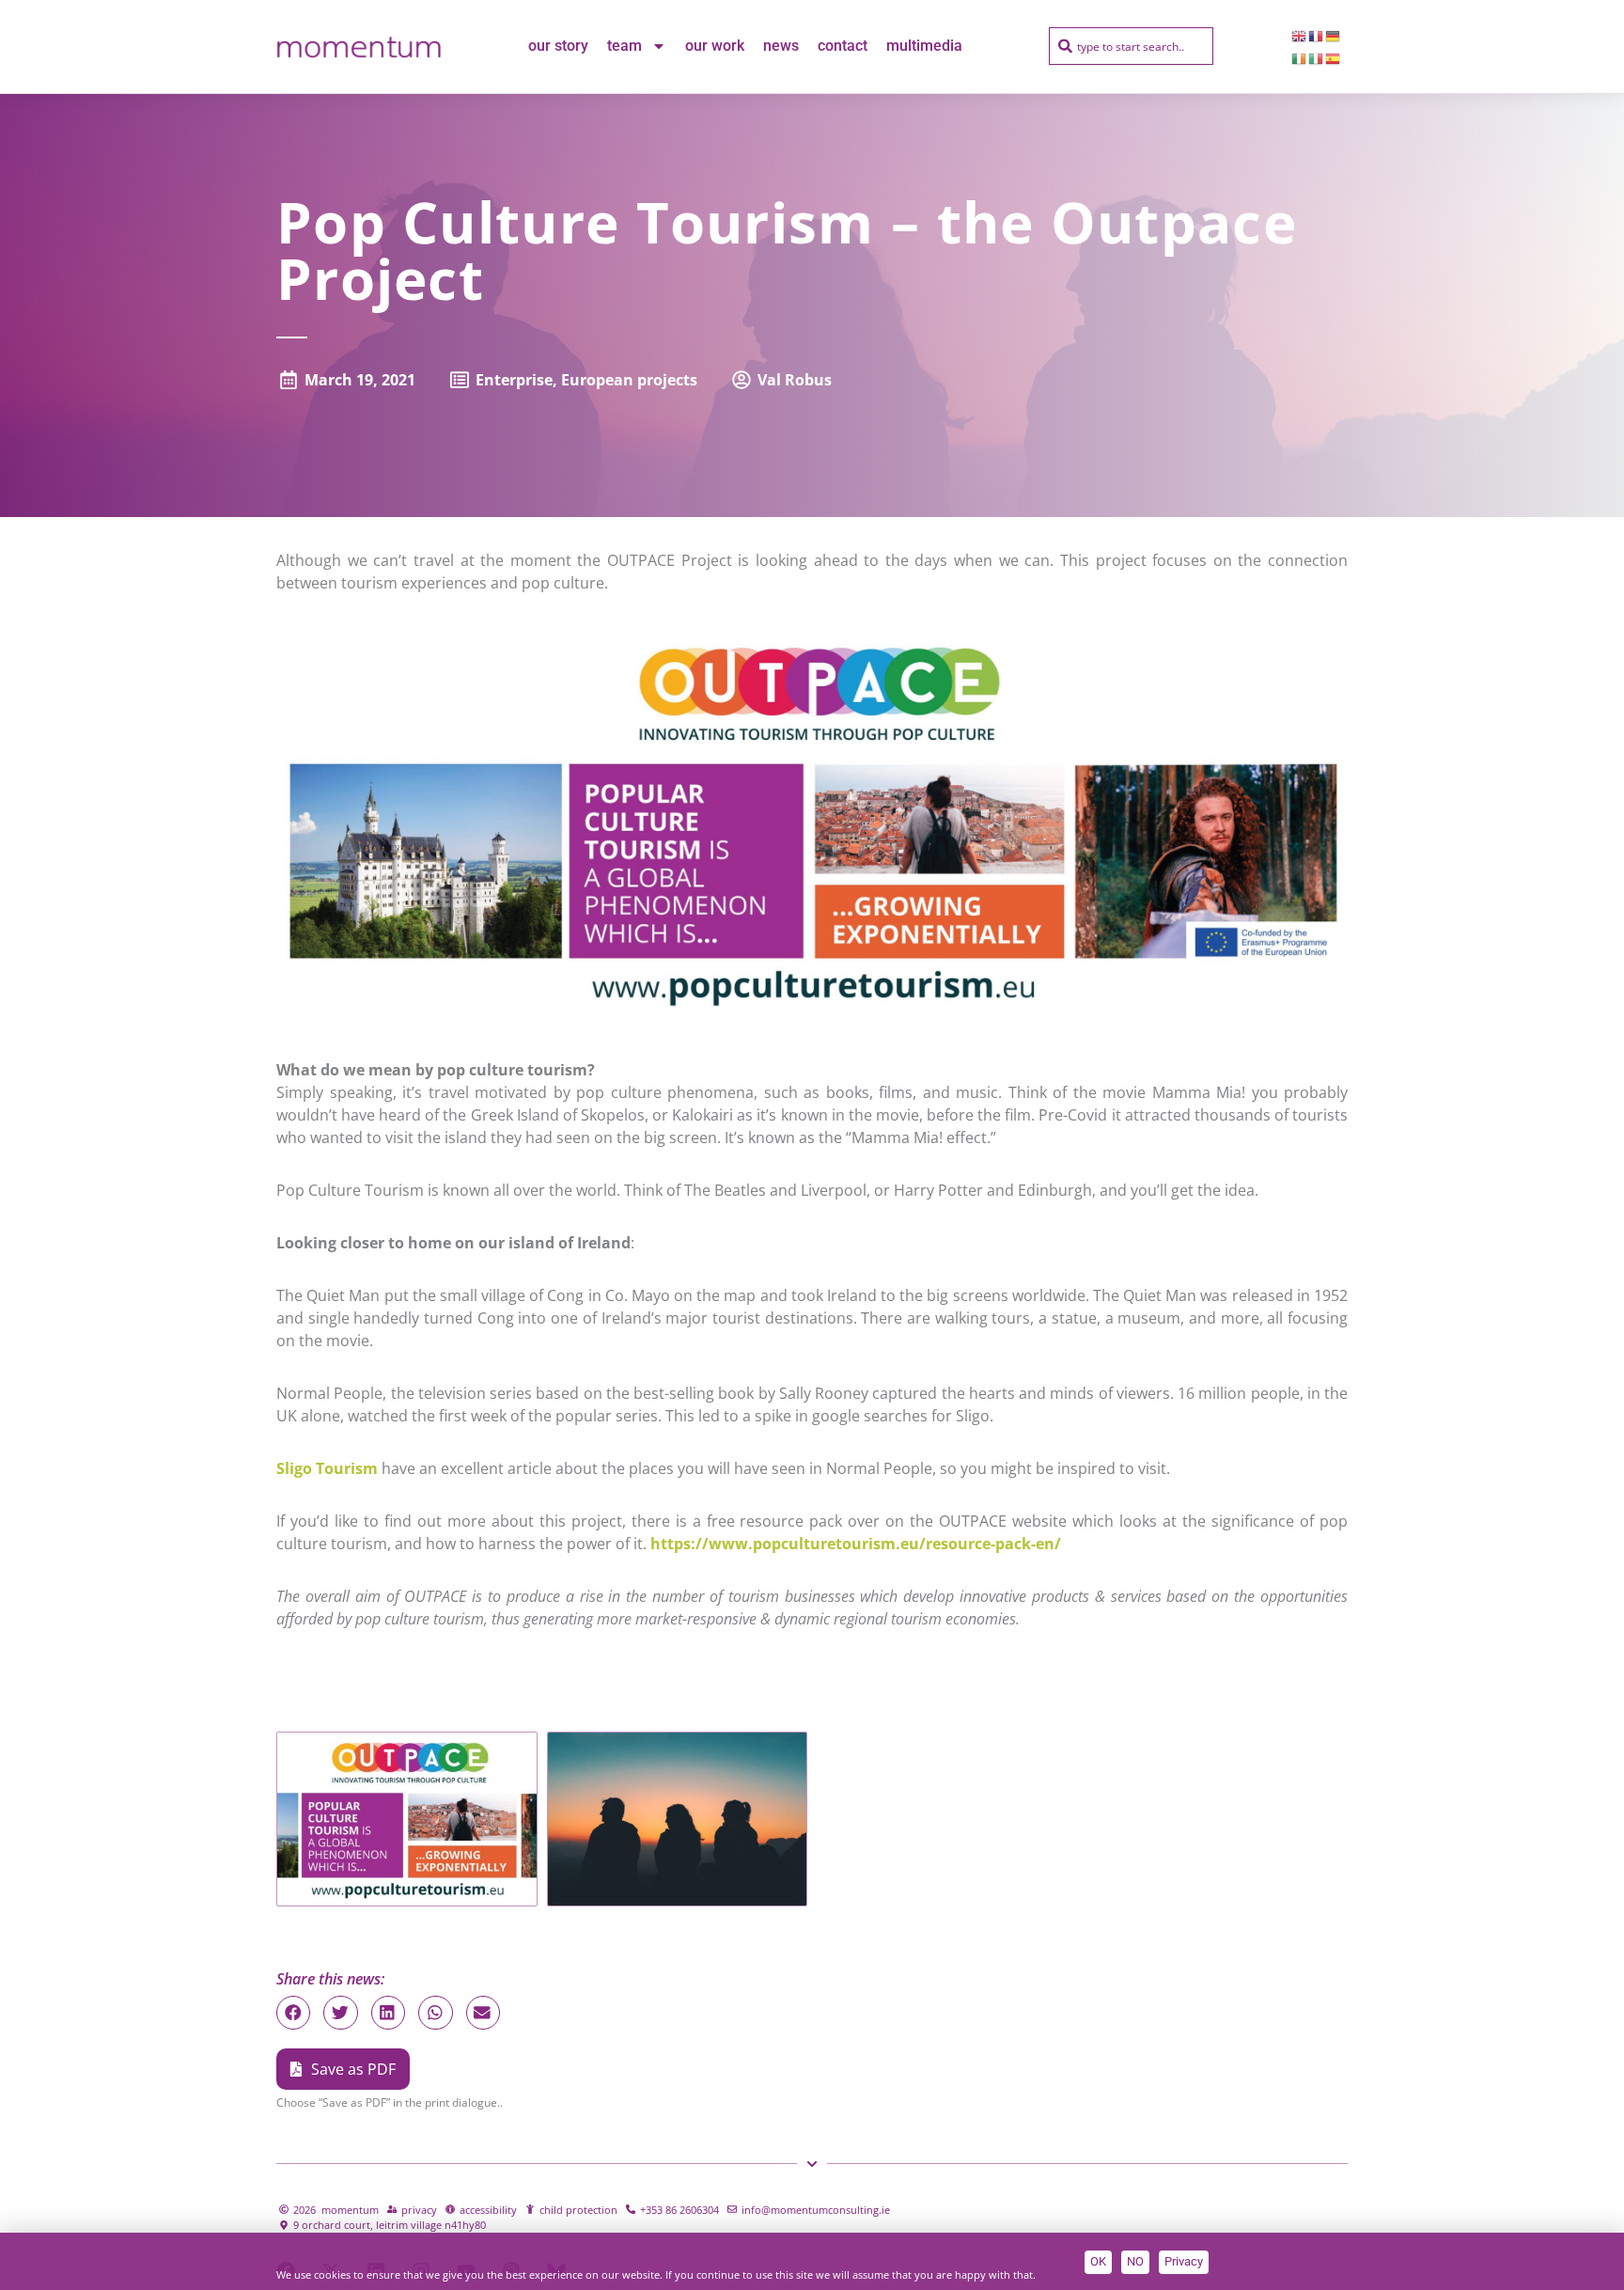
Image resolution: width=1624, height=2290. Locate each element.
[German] (1334, 35)
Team (625, 46)
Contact (843, 46)
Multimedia (924, 46)
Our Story (558, 46)
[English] (1300, 35)
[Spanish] (1334, 57)
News (781, 46)
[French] (1317, 35)
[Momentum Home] (359, 46)
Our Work (715, 46)
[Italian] (1317, 57)
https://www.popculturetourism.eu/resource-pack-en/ (859, 1544)
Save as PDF (353, 2069)
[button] (293, 2013)
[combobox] (1131, 46)
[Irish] (1300, 57)
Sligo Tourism (327, 1468)
